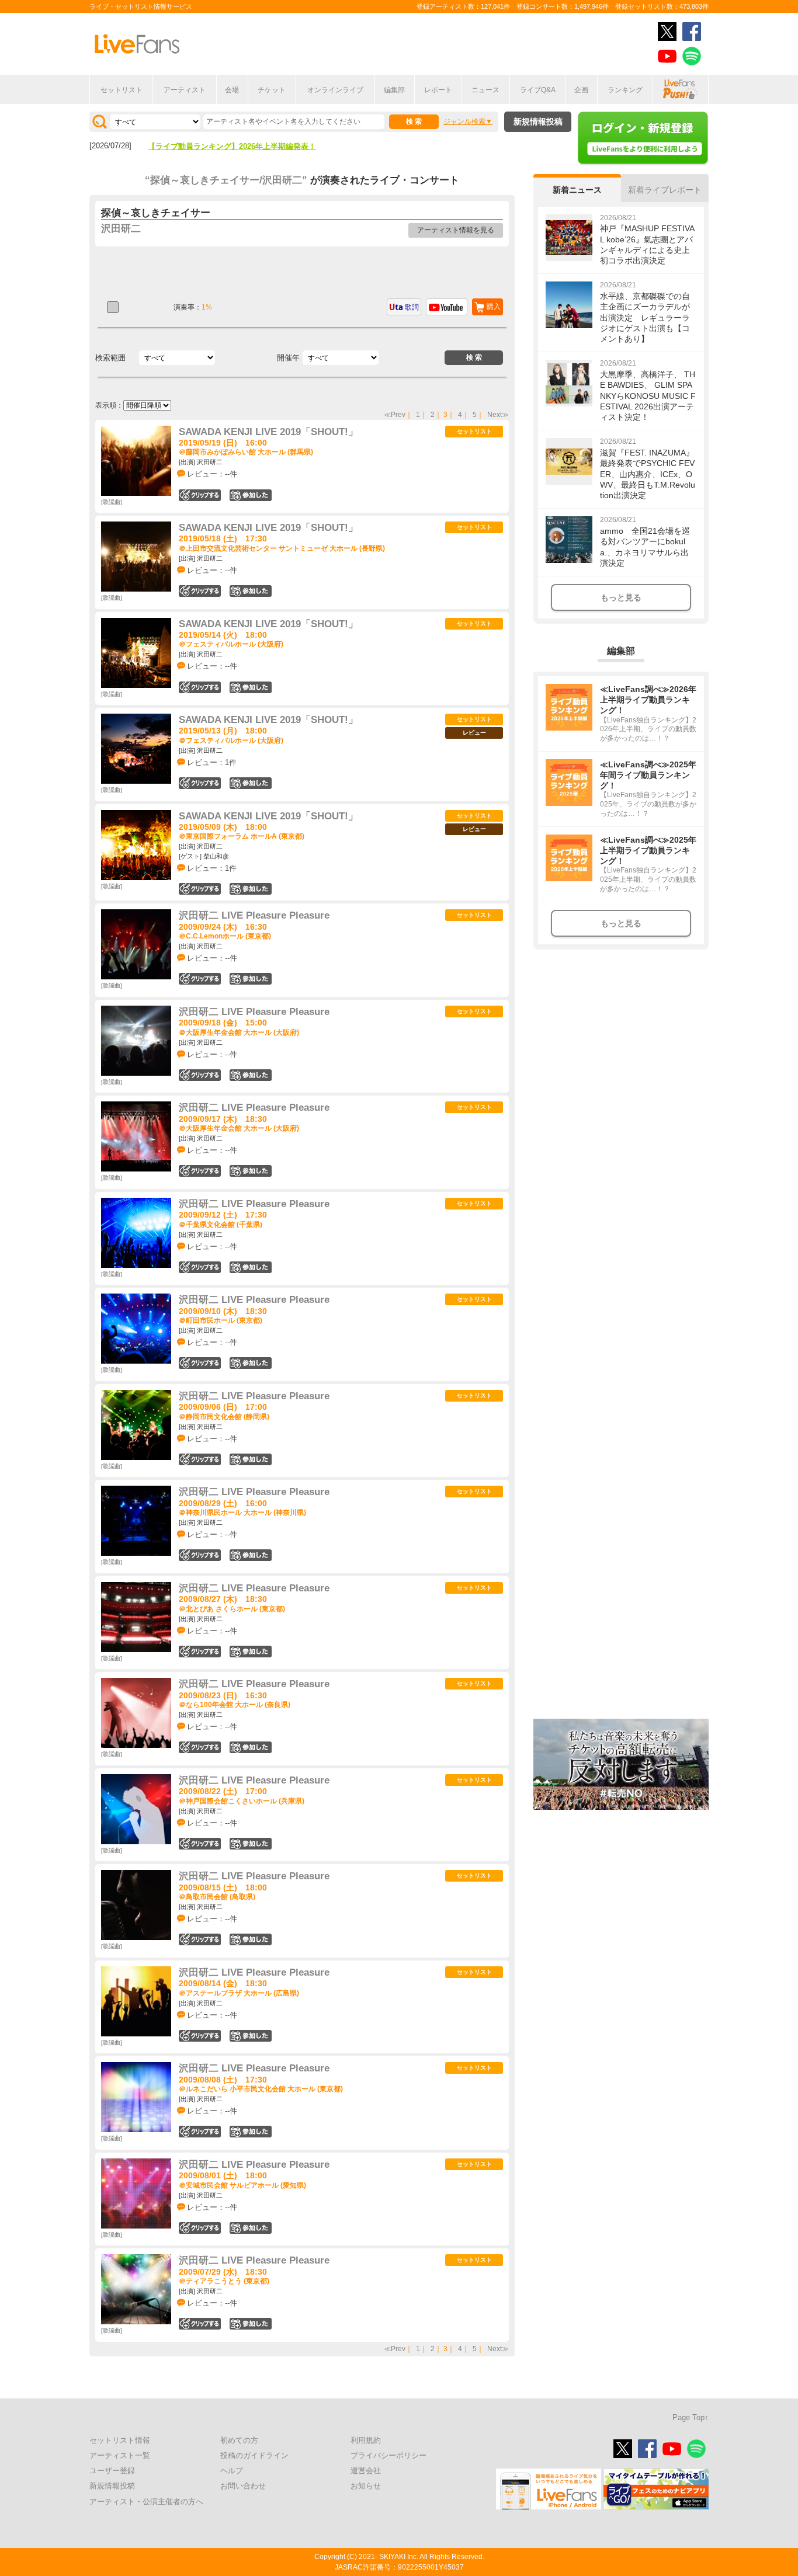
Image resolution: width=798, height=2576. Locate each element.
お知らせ (366, 2486)
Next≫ (498, 415)
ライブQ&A (538, 90)
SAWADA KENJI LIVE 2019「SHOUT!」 (268, 432)
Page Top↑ (691, 2417)
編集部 (394, 90)
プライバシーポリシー (388, 2455)
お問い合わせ (243, 2486)
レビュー (474, 733)
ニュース (485, 90)
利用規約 (366, 2440)
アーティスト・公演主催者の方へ (146, 2502)
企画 (581, 90)
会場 (232, 90)
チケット (272, 90)
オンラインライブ (335, 90)
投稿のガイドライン (254, 2455)
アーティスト (185, 90)
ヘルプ (232, 2471)
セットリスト (122, 90)
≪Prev (395, 415)
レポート (438, 90)
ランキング (625, 90)
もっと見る (621, 597)
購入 (494, 307)
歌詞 (412, 307)
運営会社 (366, 2471)
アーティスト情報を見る (456, 230)
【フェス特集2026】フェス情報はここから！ (224, 146)
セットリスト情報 (120, 2440)
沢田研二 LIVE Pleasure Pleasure (254, 915)
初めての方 (239, 2440)
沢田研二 (121, 229)
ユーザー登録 (112, 2471)
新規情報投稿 (538, 121)
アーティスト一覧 (120, 2455)
